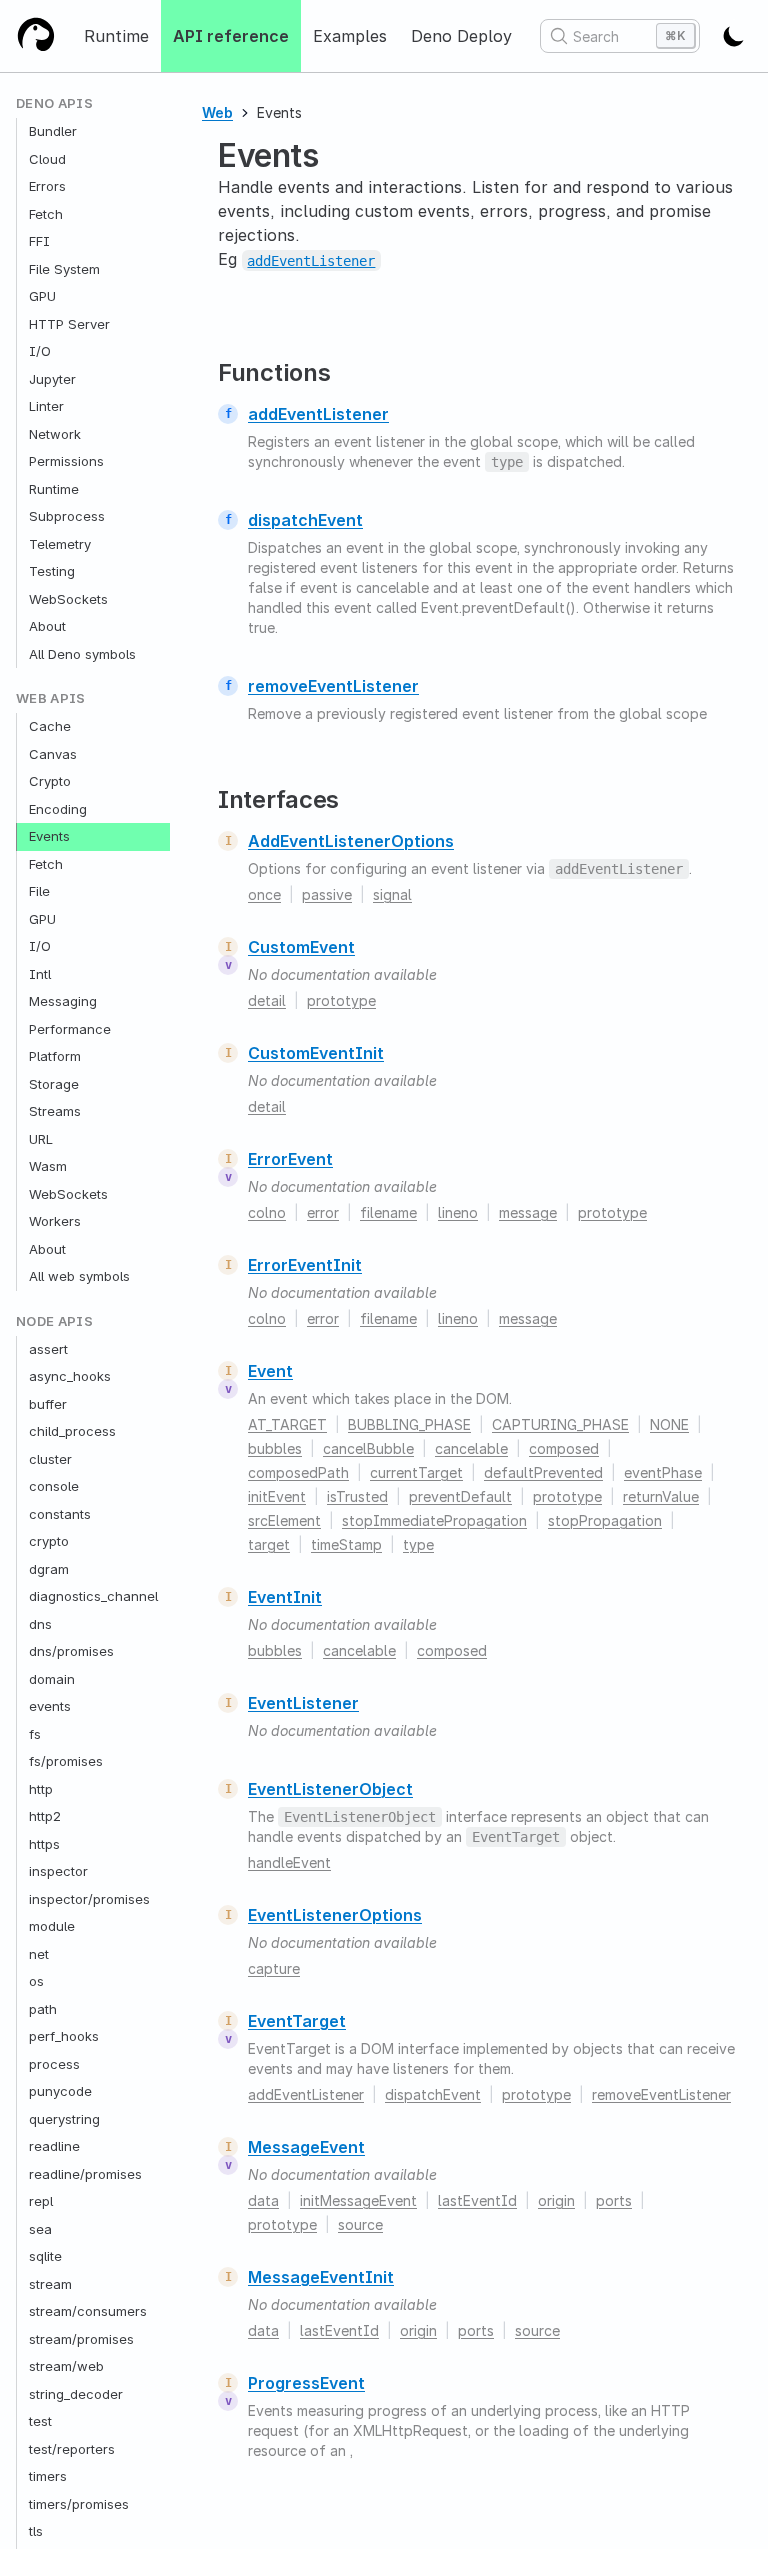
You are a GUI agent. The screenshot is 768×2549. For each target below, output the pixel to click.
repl (41, 2201)
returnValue (661, 1496)
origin (556, 2200)
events (50, 1706)
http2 (45, 1816)
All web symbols (79, 1276)
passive (327, 894)
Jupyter (52, 379)
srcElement (284, 1520)
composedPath (298, 1472)
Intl (40, 974)
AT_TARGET (287, 1424)
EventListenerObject (330, 1789)
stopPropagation (605, 1520)
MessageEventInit (321, 2277)
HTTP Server (69, 324)
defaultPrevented (543, 1472)
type (418, 1544)
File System (64, 269)
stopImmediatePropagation (434, 1520)
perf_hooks (64, 2036)
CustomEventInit (316, 1053)
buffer (48, 1404)
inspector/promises (89, 1899)
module (52, 1926)
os (36, 1981)
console (54, 1486)
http (41, 1789)
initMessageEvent (358, 2200)
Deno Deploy (461, 36)
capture (274, 1968)
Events (49, 836)
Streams (55, 1111)
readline (54, 2146)
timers (48, 2476)
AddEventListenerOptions (351, 841)
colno (267, 1212)
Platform (55, 1056)
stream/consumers (88, 2311)
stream (50, 2284)
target (269, 1544)
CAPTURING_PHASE (560, 1424)
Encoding (58, 809)
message (528, 1212)
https (44, 1844)
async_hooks (70, 1376)
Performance (70, 1029)
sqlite (45, 2256)
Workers (55, 1221)
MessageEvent (306, 2147)
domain (52, 1679)
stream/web (66, 2366)
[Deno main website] (36, 36)
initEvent (277, 1496)
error (323, 1212)
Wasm (48, 1166)
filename (388, 1212)
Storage (54, 1084)
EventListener (303, 1703)
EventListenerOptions (335, 1915)
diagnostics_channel (93, 1596)
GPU (42, 296)
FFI (39, 241)
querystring (64, 2119)
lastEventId (477, 2200)
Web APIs (51, 698)
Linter (46, 406)
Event (270, 1371)
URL (41, 1139)
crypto (49, 1541)
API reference (231, 36)
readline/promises (85, 2174)
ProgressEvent (306, 2383)
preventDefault (460, 1496)
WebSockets (68, 599)
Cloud (47, 159)
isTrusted (357, 1496)
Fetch (46, 214)
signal (392, 894)
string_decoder (76, 2394)
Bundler (53, 131)
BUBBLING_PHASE (409, 1424)
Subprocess (67, 516)
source (360, 2224)
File (39, 891)
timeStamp (346, 1544)
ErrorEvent (290, 1159)
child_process (72, 1431)
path (43, 2009)
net (39, 1954)
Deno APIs (54, 103)
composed (564, 1448)
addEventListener (318, 414)
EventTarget (297, 2021)
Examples (350, 36)
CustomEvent (301, 947)
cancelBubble (368, 1448)
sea (40, 2229)
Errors (47, 186)
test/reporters (72, 2449)
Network (55, 434)
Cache (50, 726)
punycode (60, 2091)
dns (40, 1624)
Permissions (66, 461)
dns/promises (71, 1651)
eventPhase (663, 1472)
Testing (52, 571)
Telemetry (60, 544)
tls (36, 2531)
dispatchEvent (305, 520)
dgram (49, 1569)
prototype (341, 1000)
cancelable (471, 1448)
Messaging (63, 1001)
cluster (50, 1459)
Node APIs (54, 1321)
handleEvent (289, 1862)
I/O (40, 351)
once (264, 894)
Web (217, 112)
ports (614, 2200)
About (47, 626)
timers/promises (79, 2504)
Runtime (116, 36)
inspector (58, 1871)
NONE (669, 1424)
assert (48, 1349)
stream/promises (81, 2339)
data (263, 2200)
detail (267, 1000)
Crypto (50, 781)
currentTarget (416, 1472)
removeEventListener (333, 686)
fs (35, 1734)
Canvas (53, 754)
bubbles (275, 1448)
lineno (458, 1212)
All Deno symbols (82, 654)
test (40, 2421)
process (54, 2064)
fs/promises (66, 1761)
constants (60, 1514)
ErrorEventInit (305, 1265)
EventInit (285, 1597)
